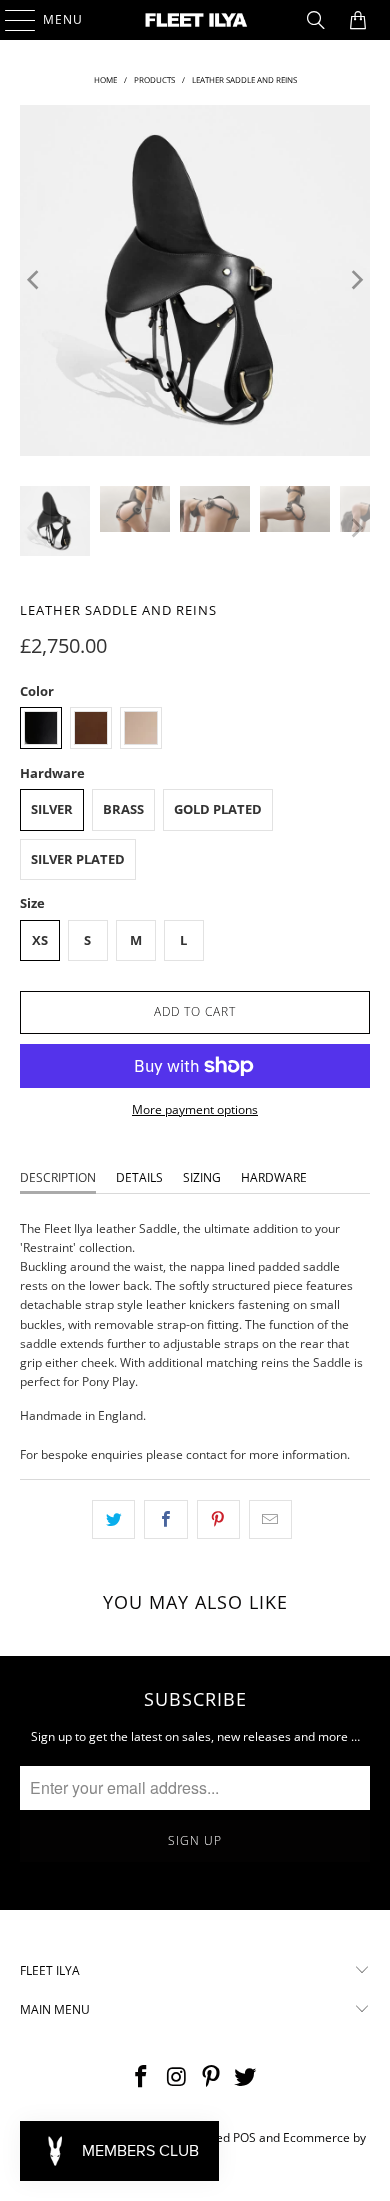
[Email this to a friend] (270, 1519)
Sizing (202, 1177)
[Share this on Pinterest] (218, 1519)
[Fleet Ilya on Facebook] (142, 2077)
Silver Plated (78, 859)
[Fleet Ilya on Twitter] (246, 2077)
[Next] (355, 280)
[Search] (316, 20)
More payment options (195, 1109)
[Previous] (35, 280)
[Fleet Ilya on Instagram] (177, 2077)
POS (244, 2137)
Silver (52, 809)
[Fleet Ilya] (195, 20)
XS (40, 940)
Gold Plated (218, 809)
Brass (123, 809)
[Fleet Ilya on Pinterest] (212, 2077)
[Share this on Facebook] (165, 1519)
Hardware (274, 1177)
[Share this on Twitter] (113, 1519)
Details (139, 1177)
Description (58, 1177)
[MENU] (10, 20)
